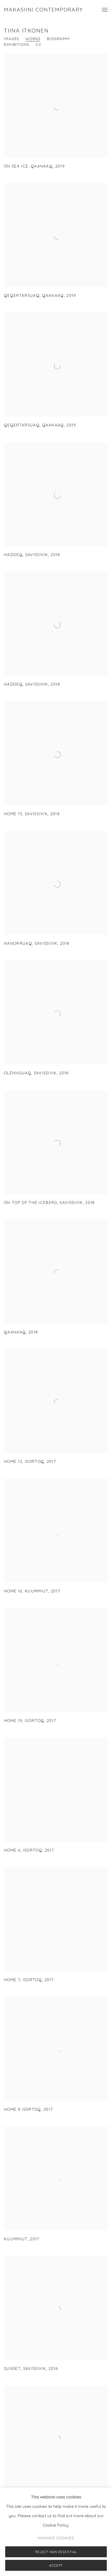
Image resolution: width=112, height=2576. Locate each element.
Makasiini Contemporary (43, 10)
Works (33, 39)
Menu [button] (104, 10)
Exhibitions (17, 45)
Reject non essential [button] (56, 2552)
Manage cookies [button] (56, 2538)
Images (11, 39)
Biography (58, 39)
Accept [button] (56, 2566)
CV (38, 45)
